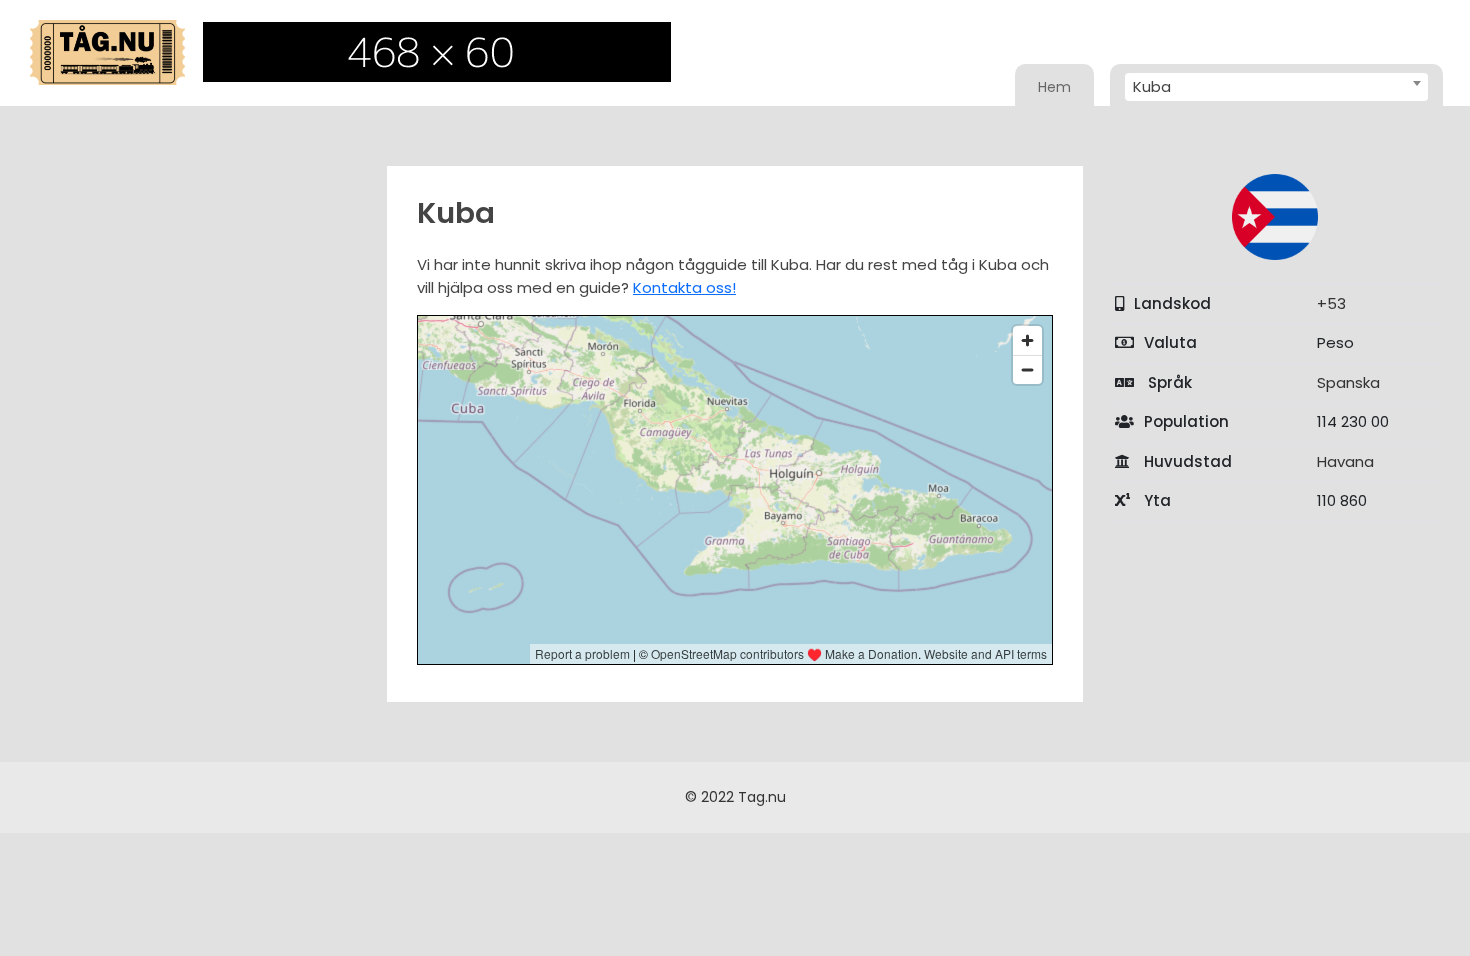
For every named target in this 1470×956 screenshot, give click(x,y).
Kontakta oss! (684, 287)
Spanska (1348, 382)
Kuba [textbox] (1152, 86)
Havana (1345, 461)
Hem (1054, 87)
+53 (1331, 303)
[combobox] (1276, 87)
